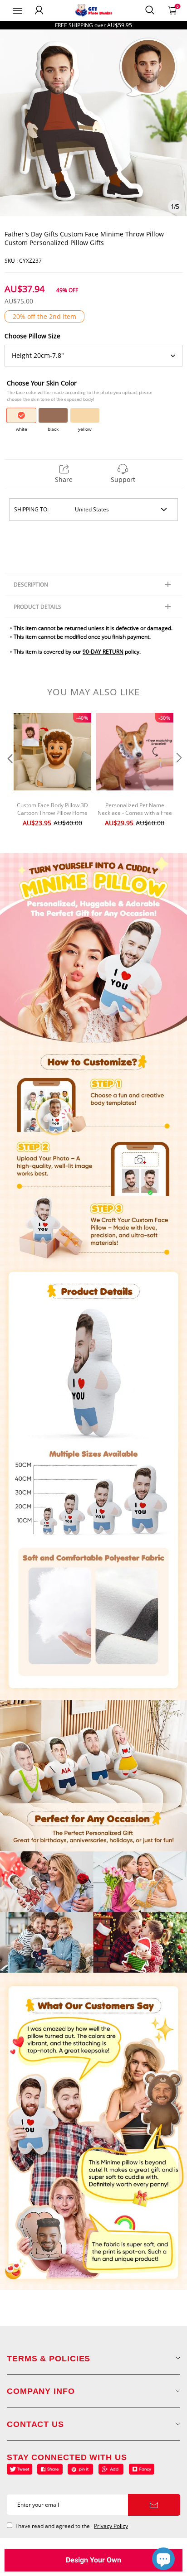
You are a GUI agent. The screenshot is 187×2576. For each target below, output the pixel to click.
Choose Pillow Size (32, 336)
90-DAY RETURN (103, 652)
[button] (9, 776)
